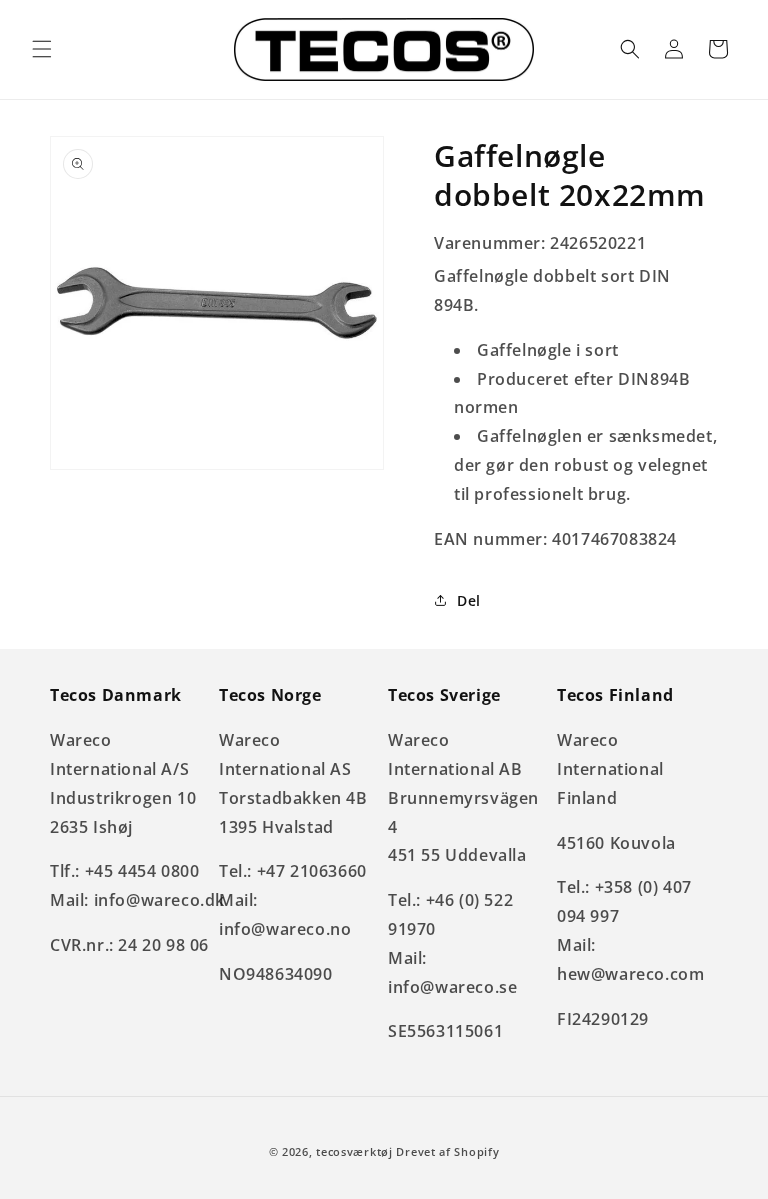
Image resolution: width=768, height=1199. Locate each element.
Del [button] (469, 600)
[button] (42, 49)
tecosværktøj (354, 1151)
